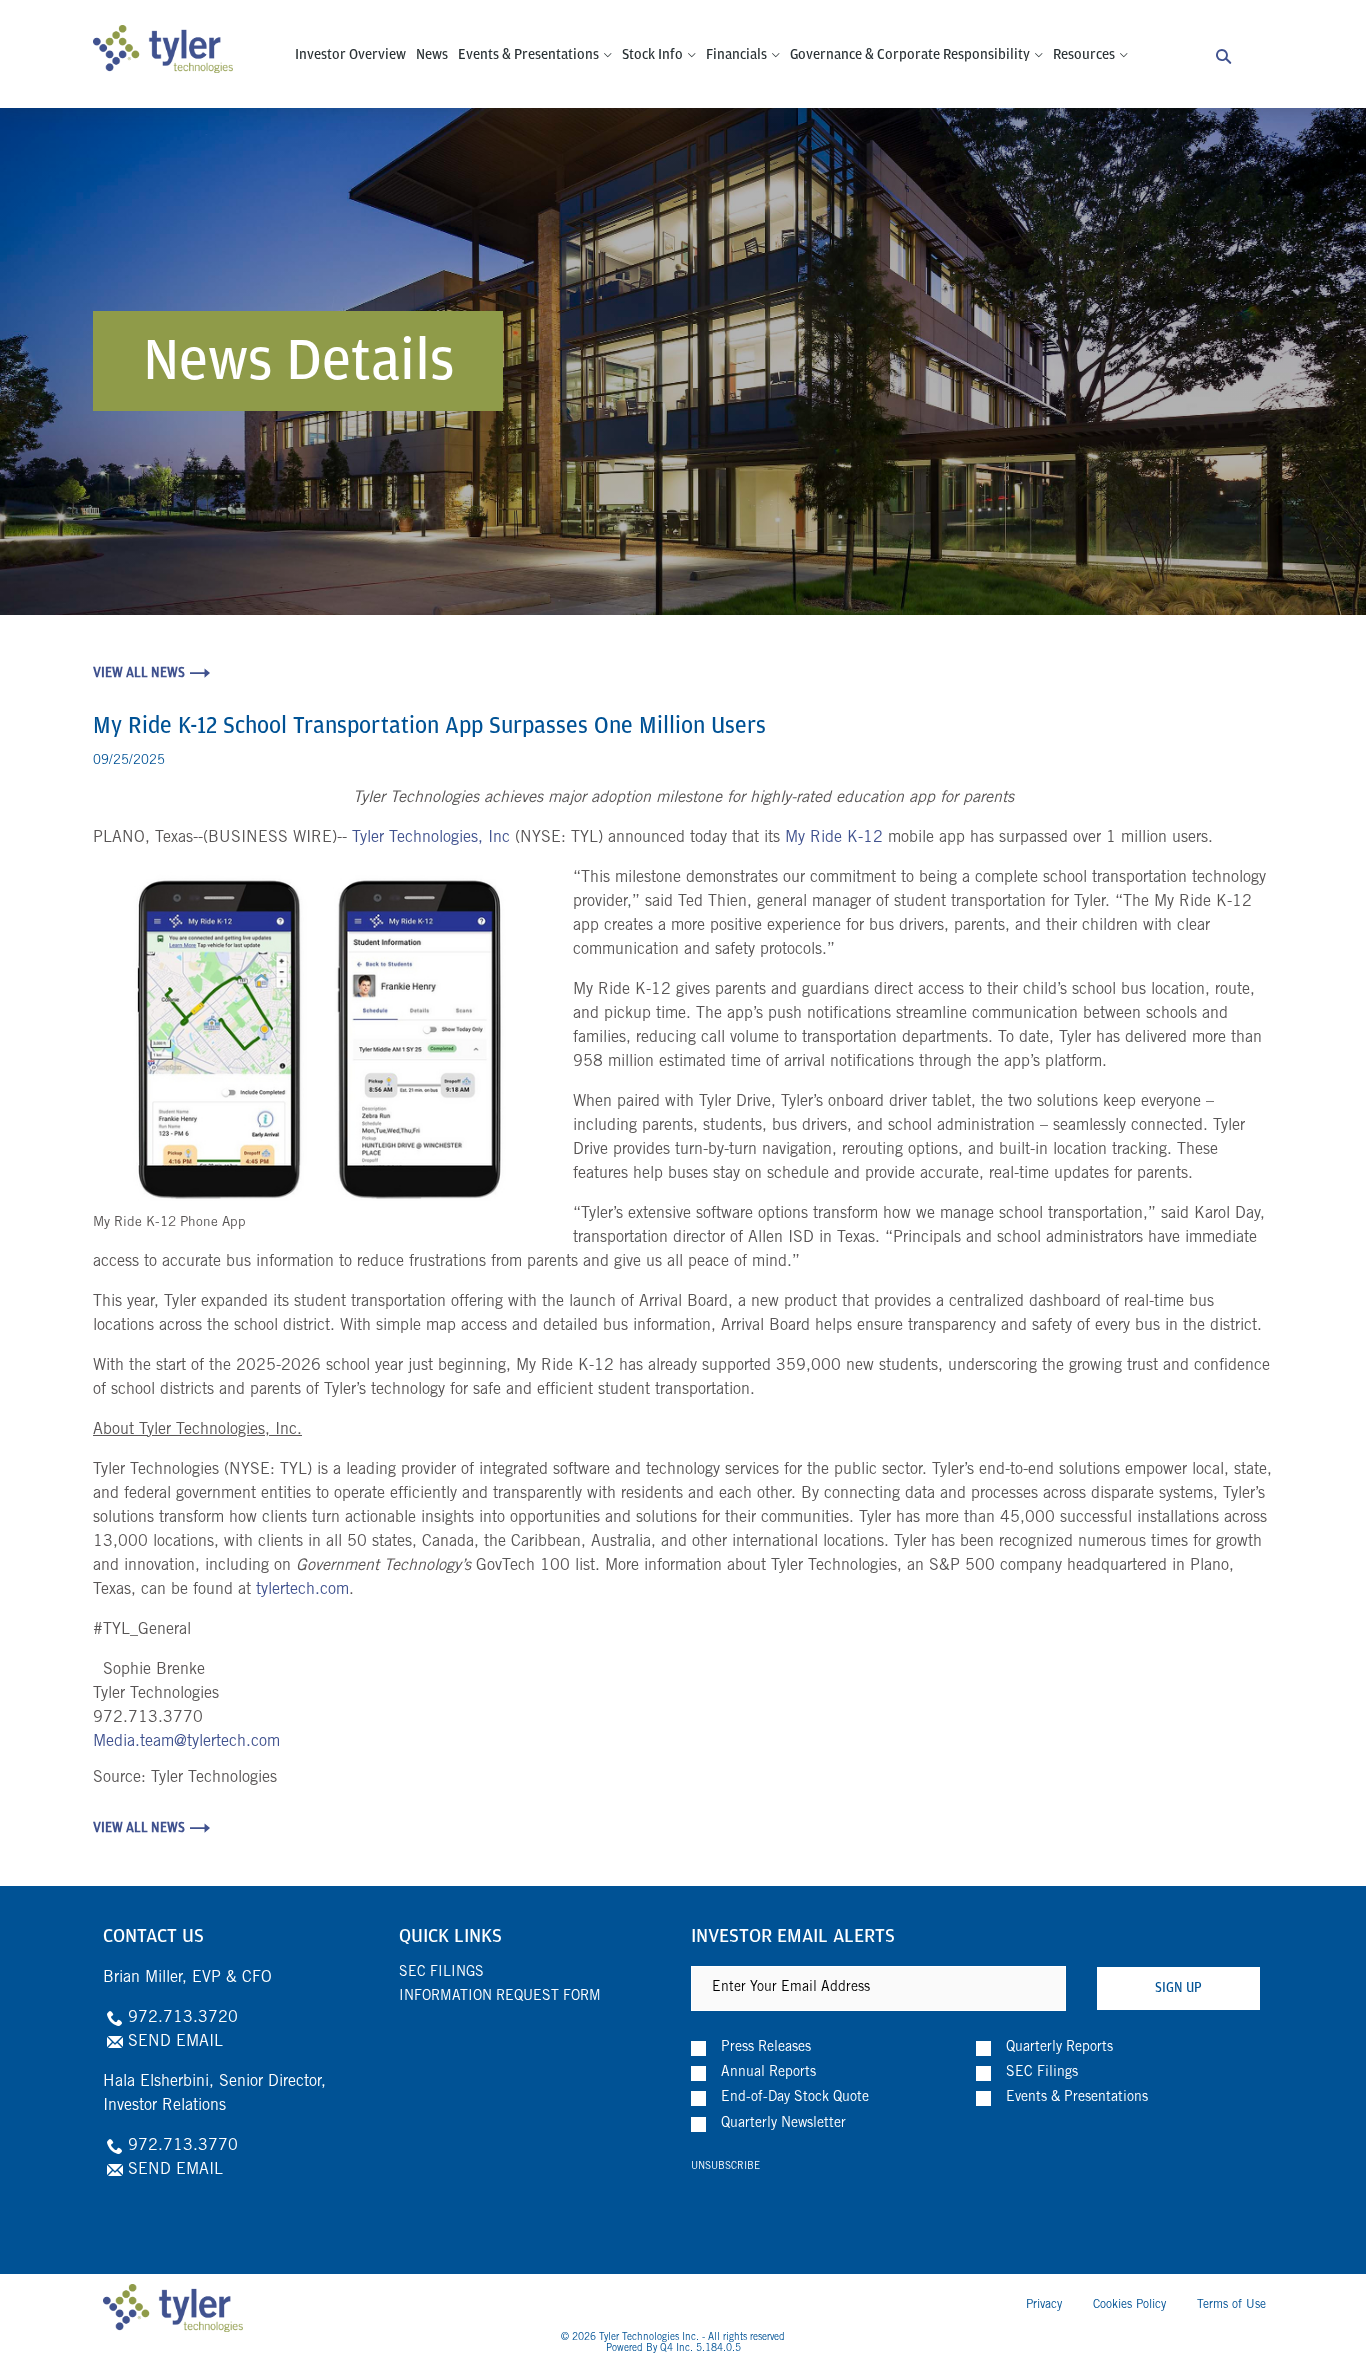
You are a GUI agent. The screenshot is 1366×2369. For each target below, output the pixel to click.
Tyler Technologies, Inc (431, 838)
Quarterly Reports (1059, 2048)
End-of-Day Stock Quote (795, 2098)
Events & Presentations (1077, 2098)
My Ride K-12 (834, 838)
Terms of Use (1231, 2305)
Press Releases (766, 2048)
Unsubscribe (725, 2167)
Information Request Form (500, 1997)
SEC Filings (441, 1973)
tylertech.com (302, 1590)
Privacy (1044, 2305)
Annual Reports (768, 2073)
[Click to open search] (1223, 57)
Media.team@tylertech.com (186, 1742)
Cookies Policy (1129, 2305)
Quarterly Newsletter (783, 2124)
